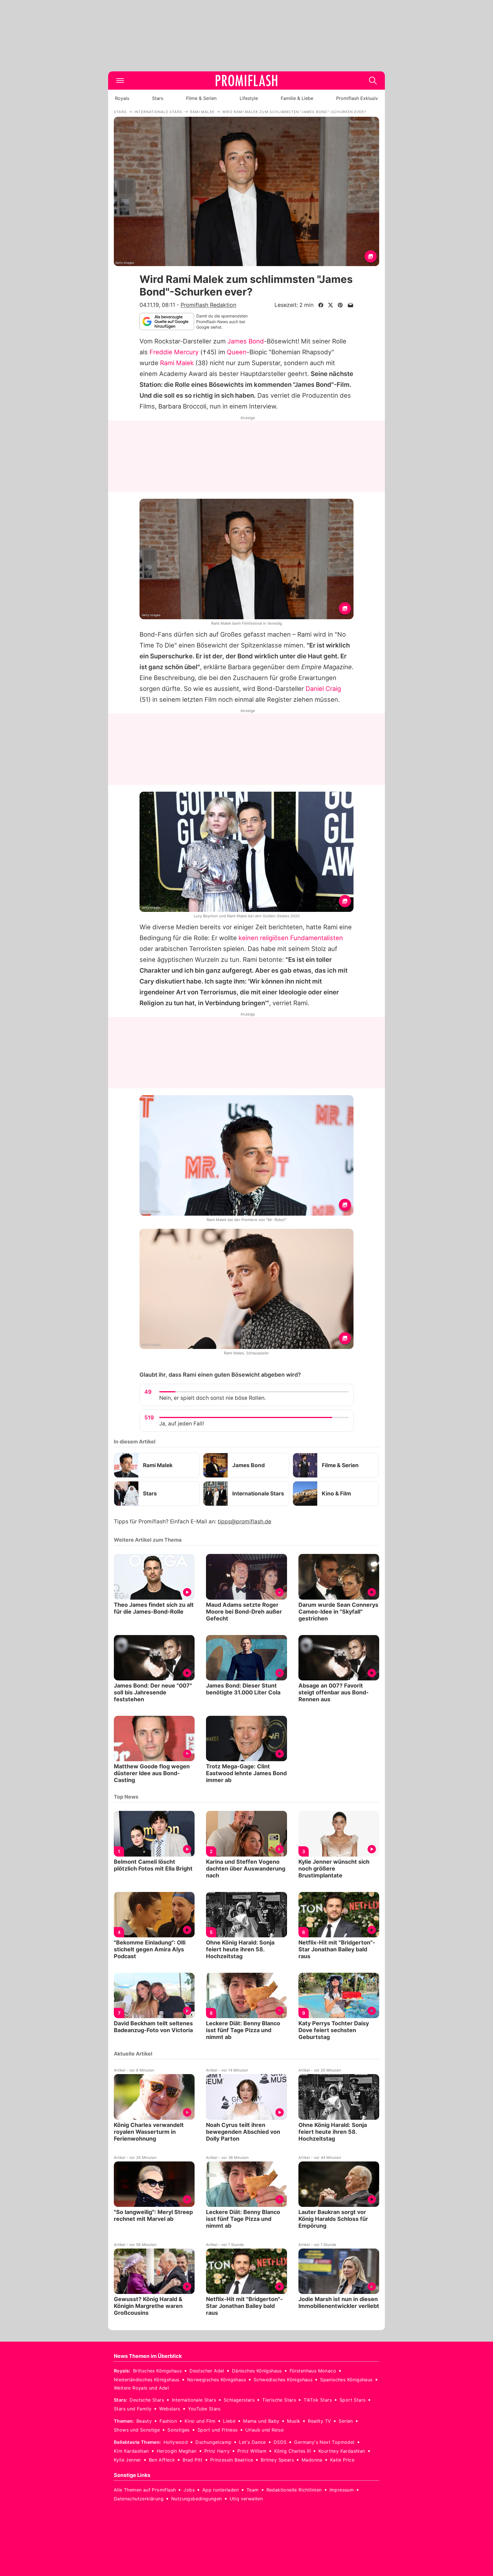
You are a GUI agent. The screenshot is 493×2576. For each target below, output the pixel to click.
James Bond (246, 341)
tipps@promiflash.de (245, 1522)
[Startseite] (246, 81)
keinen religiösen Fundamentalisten (291, 938)
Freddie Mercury (174, 352)
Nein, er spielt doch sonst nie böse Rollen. (213, 1398)
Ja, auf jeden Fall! (182, 1424)
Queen (237, 352)
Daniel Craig (323, 689)
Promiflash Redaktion (208, 305)
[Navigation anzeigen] (120, 81)
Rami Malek (177, 363)
